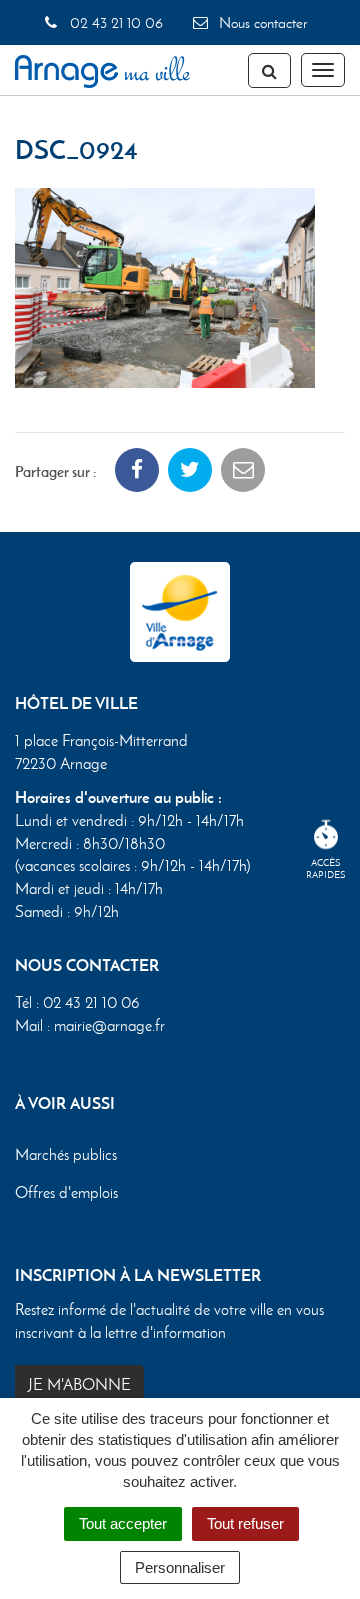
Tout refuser (245, 1523)
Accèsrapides (326, 868)
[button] (165, 285)
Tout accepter (123, 1523)
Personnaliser (180, 1567)
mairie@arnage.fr (109, 1025)
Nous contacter (261, 23)
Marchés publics (66, 1154)
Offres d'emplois (66, 1192)
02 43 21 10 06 (114, 23)
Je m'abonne (79, 1384)
